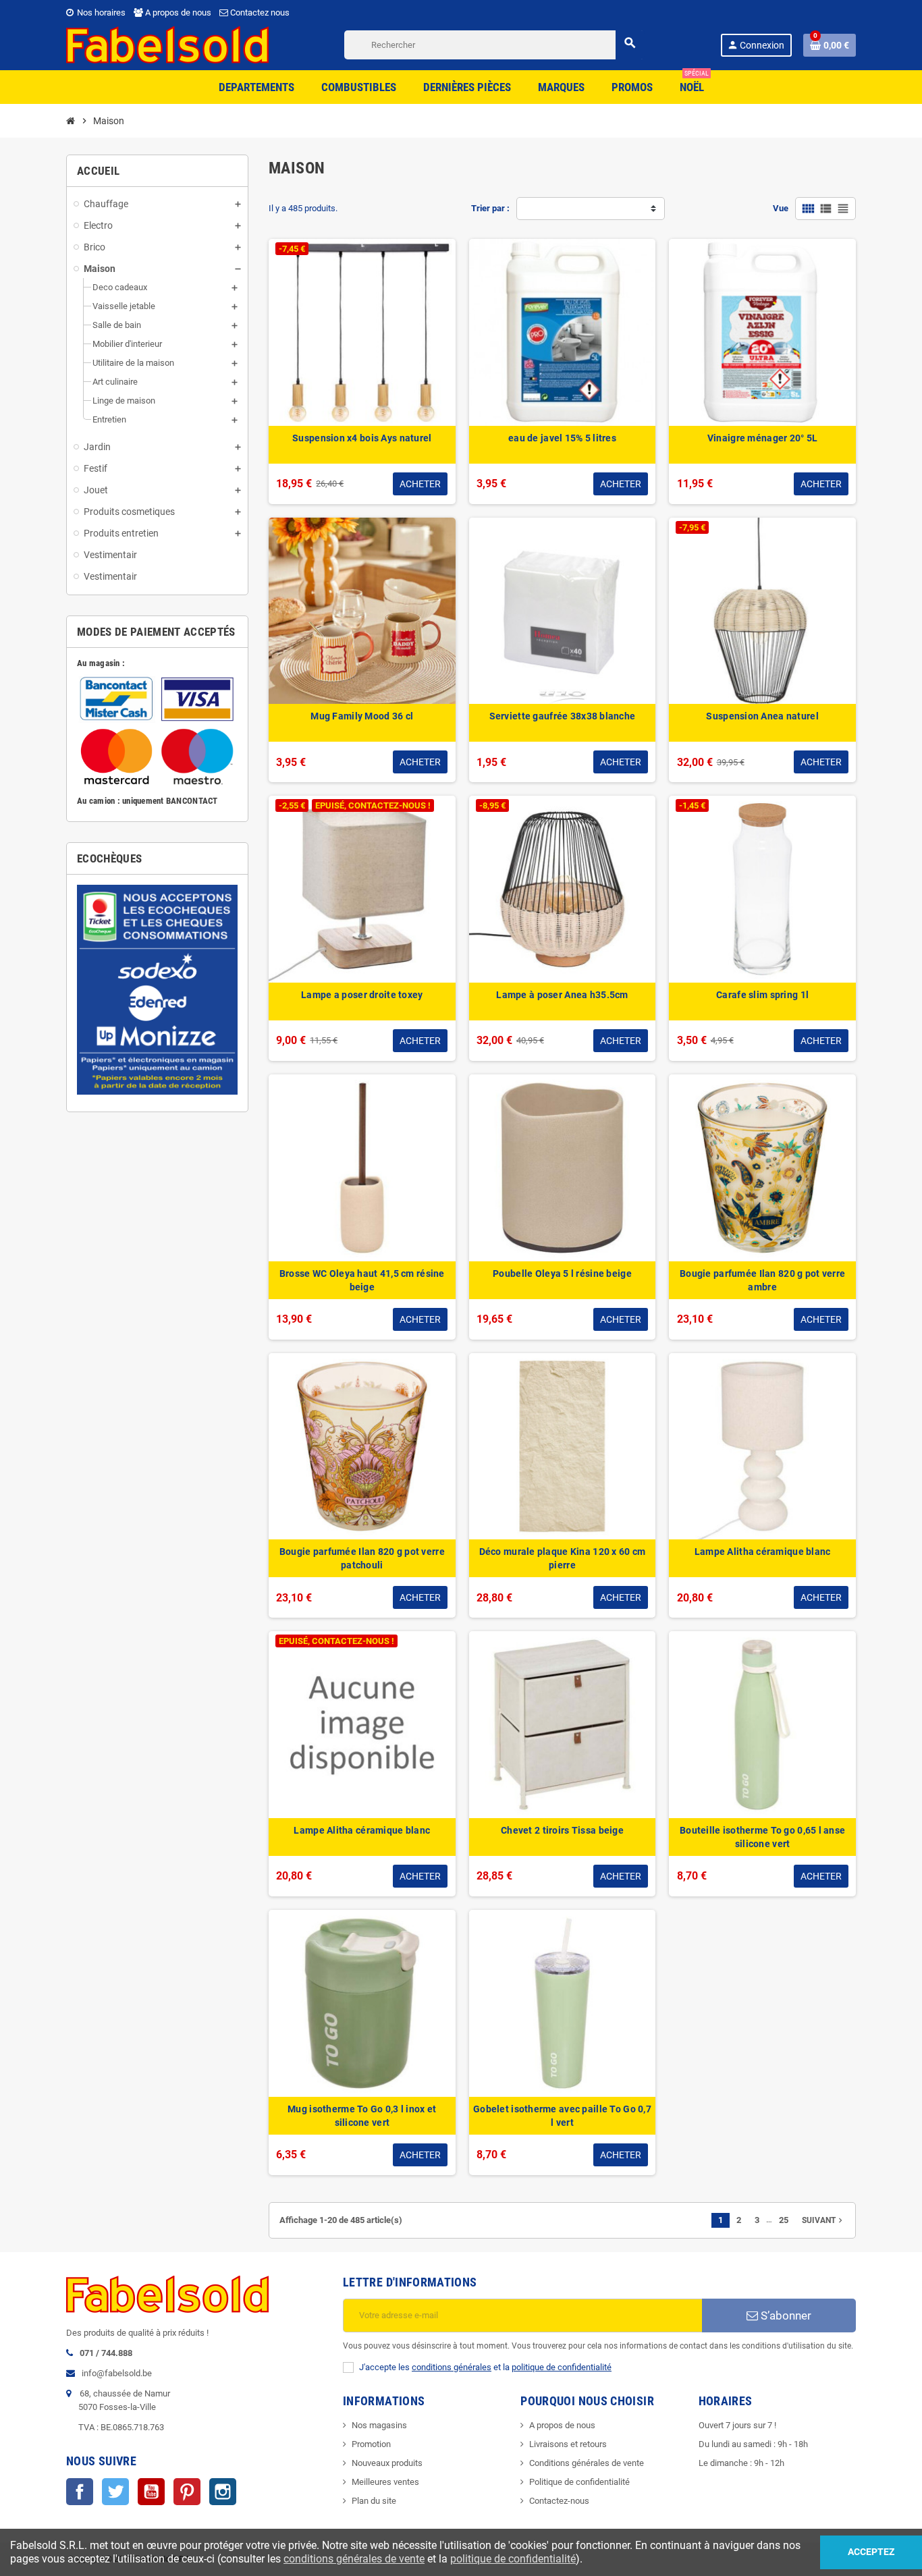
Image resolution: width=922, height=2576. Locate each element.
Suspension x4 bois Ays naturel (362, 438)
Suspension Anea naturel (762, 716)
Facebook (80, 2492)
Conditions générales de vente (587, 2463)
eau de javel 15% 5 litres (562, 438)
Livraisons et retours (568, 2444)
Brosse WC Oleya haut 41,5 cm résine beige (362, 1280)
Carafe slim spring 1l (762, 995)
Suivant (823, 2220)
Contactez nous (259, 12)
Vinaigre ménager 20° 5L (762, 438)
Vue (781, 208)
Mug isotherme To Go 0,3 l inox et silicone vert (362, 2116)
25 (784, 2220)
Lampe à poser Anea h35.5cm (562, 995)
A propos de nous (177, 12)
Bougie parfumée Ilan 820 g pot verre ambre (762, 1280)
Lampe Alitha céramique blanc (763, 1552)
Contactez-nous (559, 2501)
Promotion (371, 2444)
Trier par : (490, 208)
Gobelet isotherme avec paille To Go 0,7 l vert (562, 2116)
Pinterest (187, 2492)
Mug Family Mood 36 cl (362, 716)
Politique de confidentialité (579, 2482)
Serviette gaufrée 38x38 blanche (563, 716)
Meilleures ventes (385, 2482)
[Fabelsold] (167, 44)
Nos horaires (100, 12)
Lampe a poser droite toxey (362, 995)
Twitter (115, 2492)
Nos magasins (379, 2425)
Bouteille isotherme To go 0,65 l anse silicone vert (762, 1837)
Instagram (223, 2492)
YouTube (151, 2492)
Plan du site (374, 2501)
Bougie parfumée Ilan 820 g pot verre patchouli (362, 1558)
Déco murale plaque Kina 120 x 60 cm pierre (563, 1558)
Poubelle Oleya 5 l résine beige (562, 1273)
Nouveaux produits (387, 2463)
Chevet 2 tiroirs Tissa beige (562, 1830)
